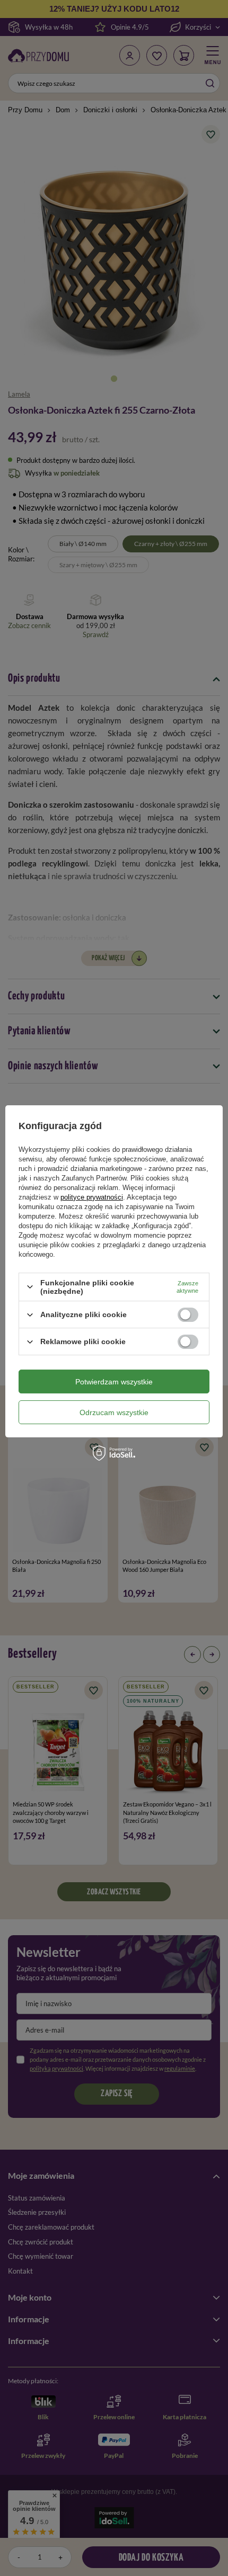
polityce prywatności (92, 1197)
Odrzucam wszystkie (114, 1412)
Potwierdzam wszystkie (114, 1382)
